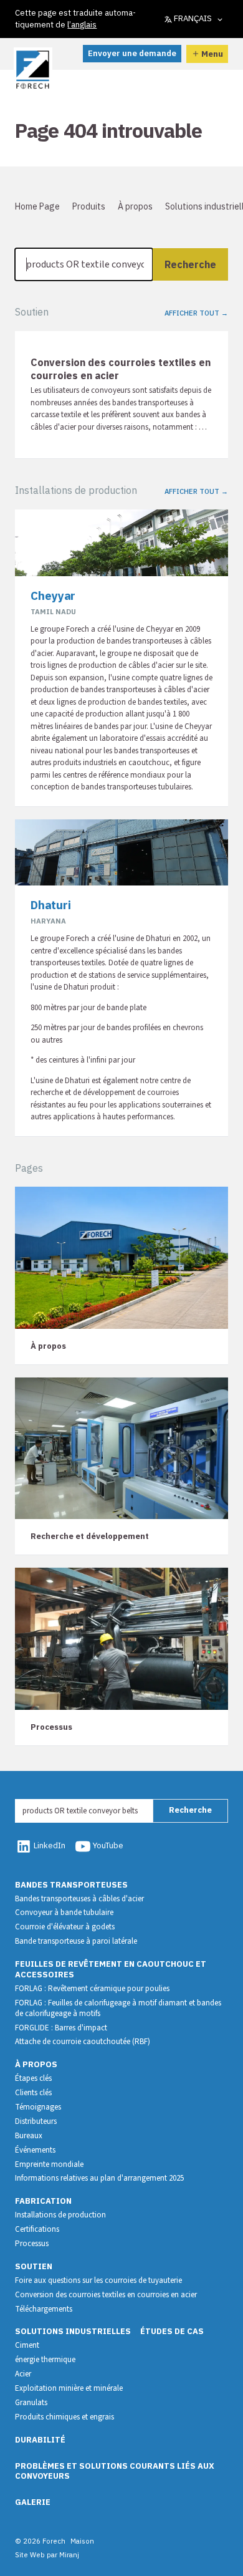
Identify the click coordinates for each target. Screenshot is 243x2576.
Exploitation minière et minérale (69, 2388)
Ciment (27, 2345)
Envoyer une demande (132, 53)
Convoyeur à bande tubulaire (64, 1913)
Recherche (190, 264)
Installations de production (60, 2215)
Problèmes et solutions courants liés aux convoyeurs (115, 2471)
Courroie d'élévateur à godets (65, 1927)
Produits (89, 206)
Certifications (37, 2229)
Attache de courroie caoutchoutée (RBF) (83, 2042)
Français (193, 18)
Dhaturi (51, 905)
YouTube (108, 1845)
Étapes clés (33, 2078)
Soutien (34, 2266)
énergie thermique (45, 2360)
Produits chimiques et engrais (64, 2417)
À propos (135, 206)
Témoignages (38, 2107)
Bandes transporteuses (71, 1885)
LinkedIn (50, 1845)
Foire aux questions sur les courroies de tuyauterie (98, 2280)
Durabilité (40, 2440)
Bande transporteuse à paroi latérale (76, 1941)
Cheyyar (53, 596)
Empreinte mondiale (49, 2164)
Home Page (37, 206)
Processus (32, 2244)
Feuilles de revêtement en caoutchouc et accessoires (111, 1969)
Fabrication (43, 2201)
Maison (82, 2541)
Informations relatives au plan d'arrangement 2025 (99, 2178)
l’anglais (82, 25)
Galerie (33, 2502)
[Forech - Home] (33, 70)
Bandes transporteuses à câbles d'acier (79, 1899)
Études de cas (172, 2331)
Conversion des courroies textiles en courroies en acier (106, 2295)
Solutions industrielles (73, 2331)
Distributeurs (36, 2121)
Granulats (31, 2403)
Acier (23, 2374)
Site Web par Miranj (47, 2554)
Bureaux (29, 2136)
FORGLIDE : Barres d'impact (61, 2028)
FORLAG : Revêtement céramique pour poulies (92, 1989)
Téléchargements (44, 2309)
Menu (212, 54)
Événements (35, 2150)
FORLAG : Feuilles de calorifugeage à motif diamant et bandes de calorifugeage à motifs (118, 2008)
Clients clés (33, 2093)
